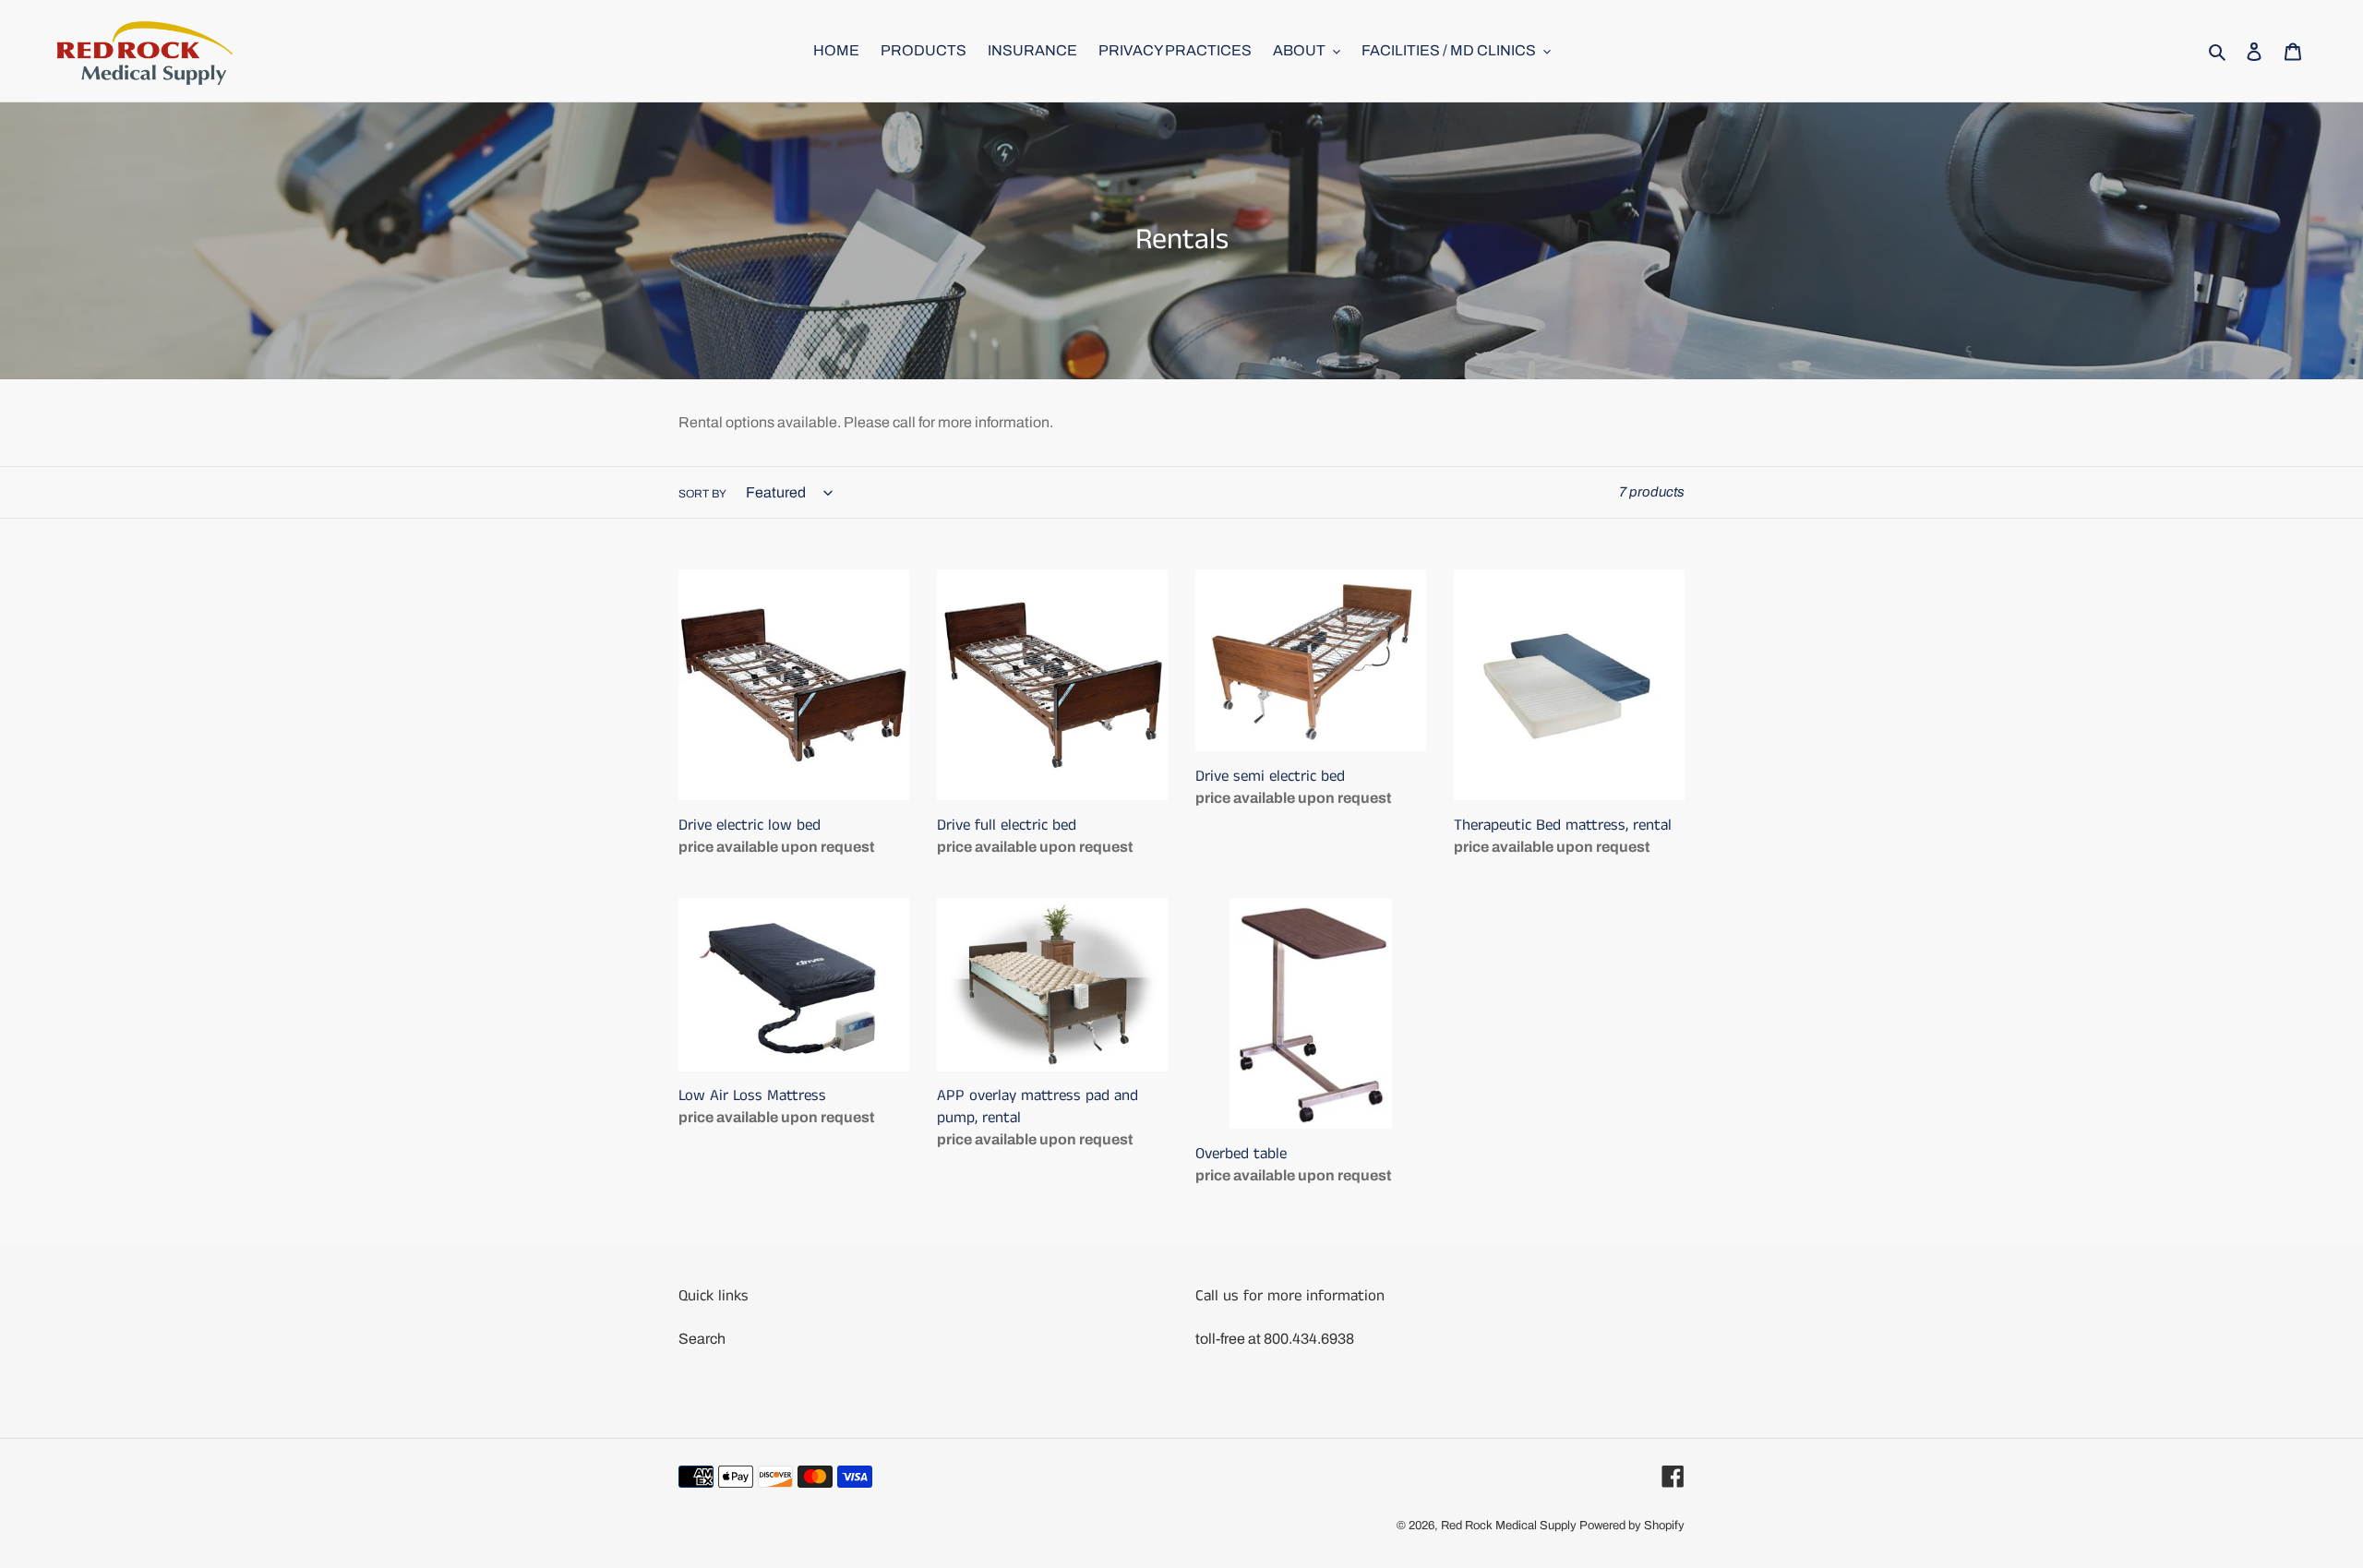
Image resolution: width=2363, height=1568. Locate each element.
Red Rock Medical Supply (1509, 1526)
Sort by (702, 494)
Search (702, 1339)
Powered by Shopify (1632, 1526)
